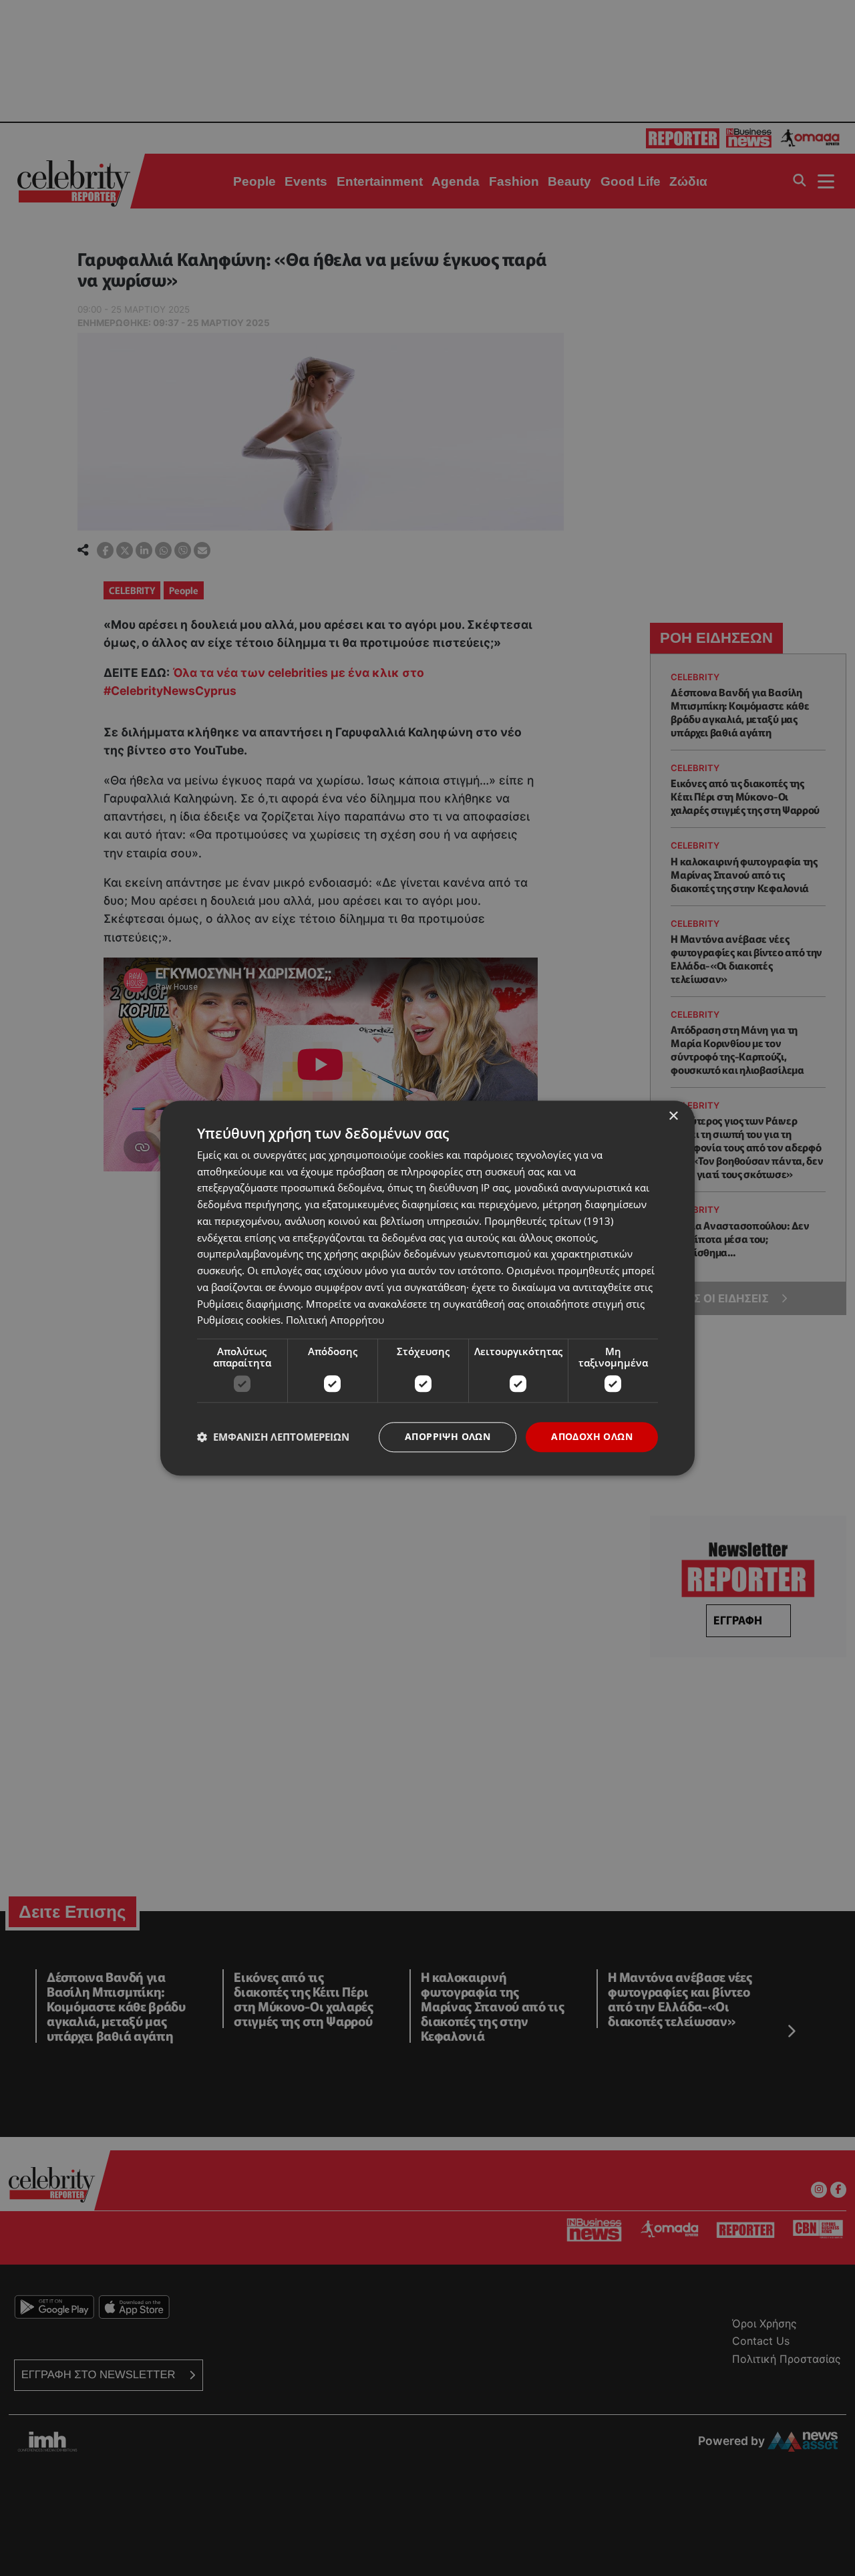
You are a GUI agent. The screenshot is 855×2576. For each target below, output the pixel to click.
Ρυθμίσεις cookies (239, 1320)
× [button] (673, 1116)
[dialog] (427, 1288)
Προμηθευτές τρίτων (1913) (549, 1221)
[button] (273, 1437)
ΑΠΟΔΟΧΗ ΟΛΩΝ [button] (592, 1436)
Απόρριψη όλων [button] (448, 1436)
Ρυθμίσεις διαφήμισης (249, 1304)
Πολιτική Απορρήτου (335, 1320)
